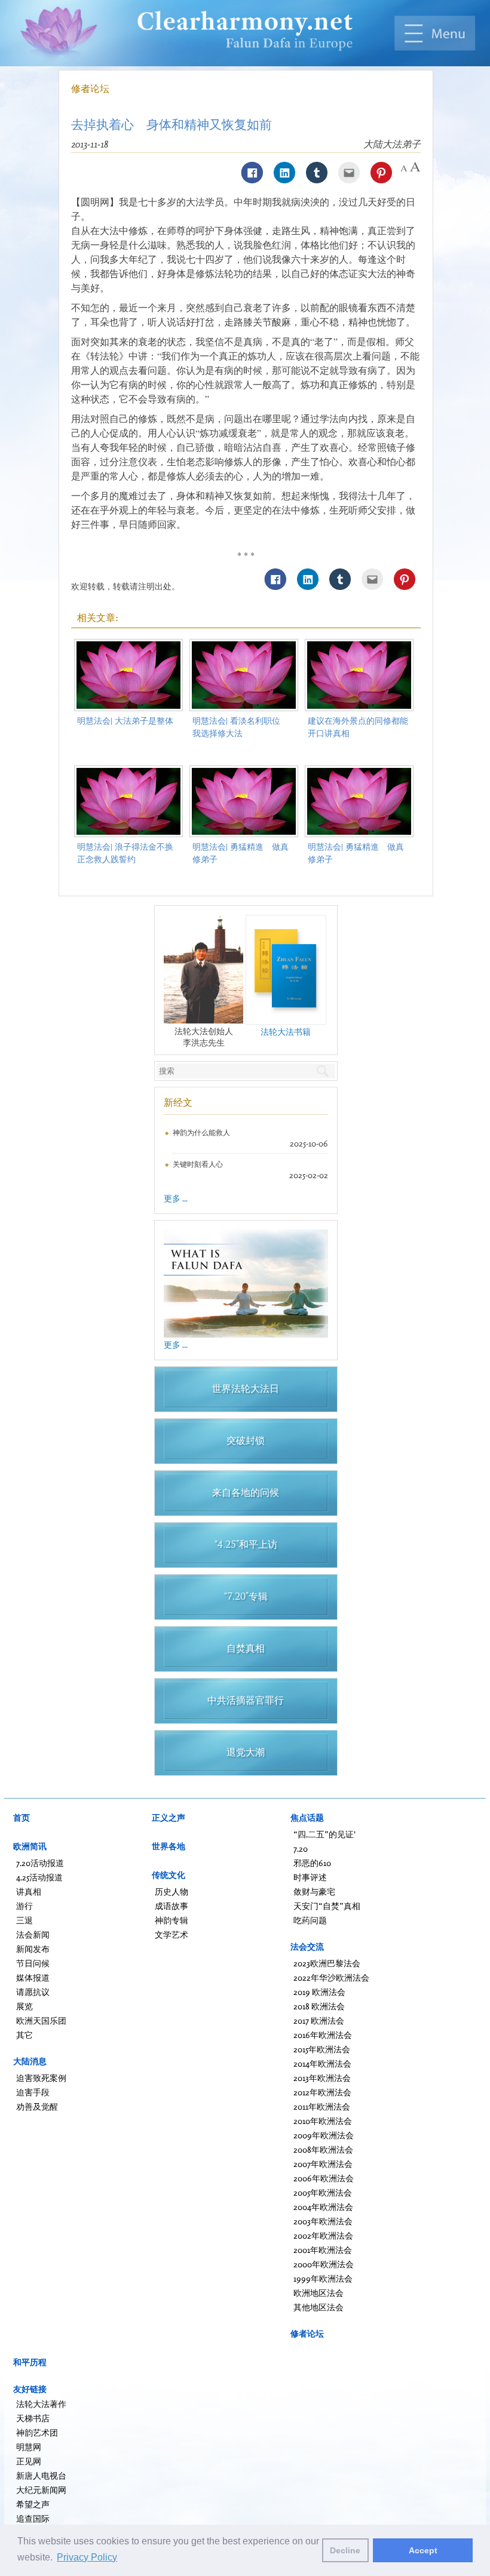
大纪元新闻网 (41, 2490)
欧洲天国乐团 (41, 2020)
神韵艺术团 (37, 2432)
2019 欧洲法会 (319, 1992)
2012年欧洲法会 (322, 2092)
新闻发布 (33, 1949)
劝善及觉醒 (37, 2106)
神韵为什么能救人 (201, 1132)
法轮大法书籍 (286, 1032)
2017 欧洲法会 (319, 2020)
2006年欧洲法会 (324, 2178)
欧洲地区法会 (318, 2293)
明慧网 (29, 2447)
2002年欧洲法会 (323, 2235)
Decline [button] (345, 2550)
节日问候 (33, 1963)
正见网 (29, 2461)
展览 (24, 2006)
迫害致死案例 (41, 2078)
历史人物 (171, 1891)
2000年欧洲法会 (324, 2264)
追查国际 (33, 2518)
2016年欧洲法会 (323, 2035)
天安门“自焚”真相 (327, 1906)
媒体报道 (33, 1977)
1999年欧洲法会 (323, 2278)
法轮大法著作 (41, 2404)
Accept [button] (423, 2550)
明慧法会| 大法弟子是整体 (125, 720)
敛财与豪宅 (314, 1891)
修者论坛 (90, 88)
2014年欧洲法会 (322, 2063)
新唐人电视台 (41, 2475)
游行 (24, 1906)
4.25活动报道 (39, 1877)
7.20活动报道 (40, 1863)
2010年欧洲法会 (323, 2121)
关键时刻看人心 (198, 1164)
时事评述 (310, 1877)
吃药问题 (310, 1920)
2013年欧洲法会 (322, 2078)
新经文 (178, 1102)
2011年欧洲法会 (322, 2106)
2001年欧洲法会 (323, 2250)
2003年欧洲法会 (323, 2221)
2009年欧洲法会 (324, 2135)
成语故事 (171, 1906)
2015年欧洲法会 (322, 2049)
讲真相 (29, 1891)
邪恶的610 (312, 1863)
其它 (24, 2035)
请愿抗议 (33, 1992)
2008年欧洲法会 (323, 2149)
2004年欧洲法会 (323, 2207)
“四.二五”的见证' (324, 1834)
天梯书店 (33, 2418)
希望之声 (33, 2504)
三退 (24, 1920)
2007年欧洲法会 (323, 2164)
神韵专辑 (171, 1920)
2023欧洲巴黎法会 (327, 1963)
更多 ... (176, 1198)
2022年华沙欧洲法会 (331, 1977)
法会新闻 (33, 1934)
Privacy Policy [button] (87, 2557)
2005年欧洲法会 (323, 2192)
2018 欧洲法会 (319, 2006)
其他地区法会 (318, 2307)
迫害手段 (33, 2092)
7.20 (301, 1848)
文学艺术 (171, 1934)
